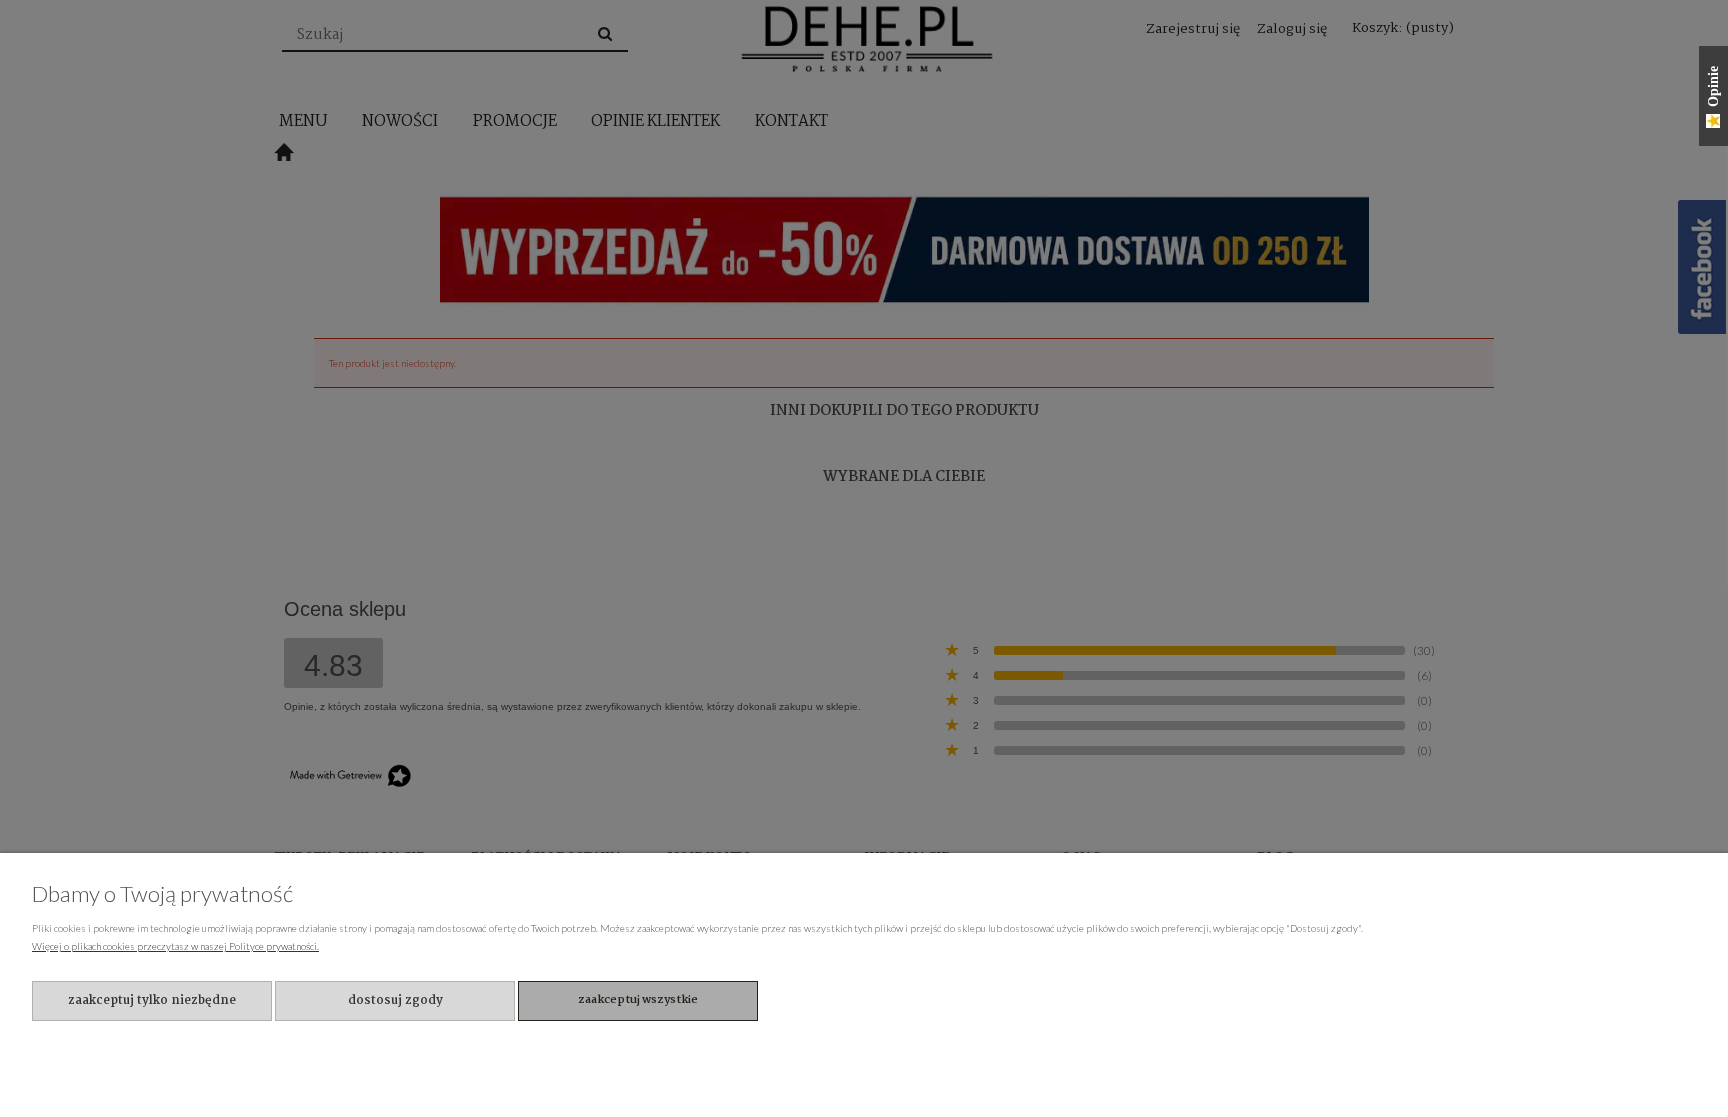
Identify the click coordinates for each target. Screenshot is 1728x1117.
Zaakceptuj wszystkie (638, 1000)
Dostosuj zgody (395, 1000)
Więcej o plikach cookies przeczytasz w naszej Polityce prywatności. (175, 946)
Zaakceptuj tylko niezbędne (152, 1000)
